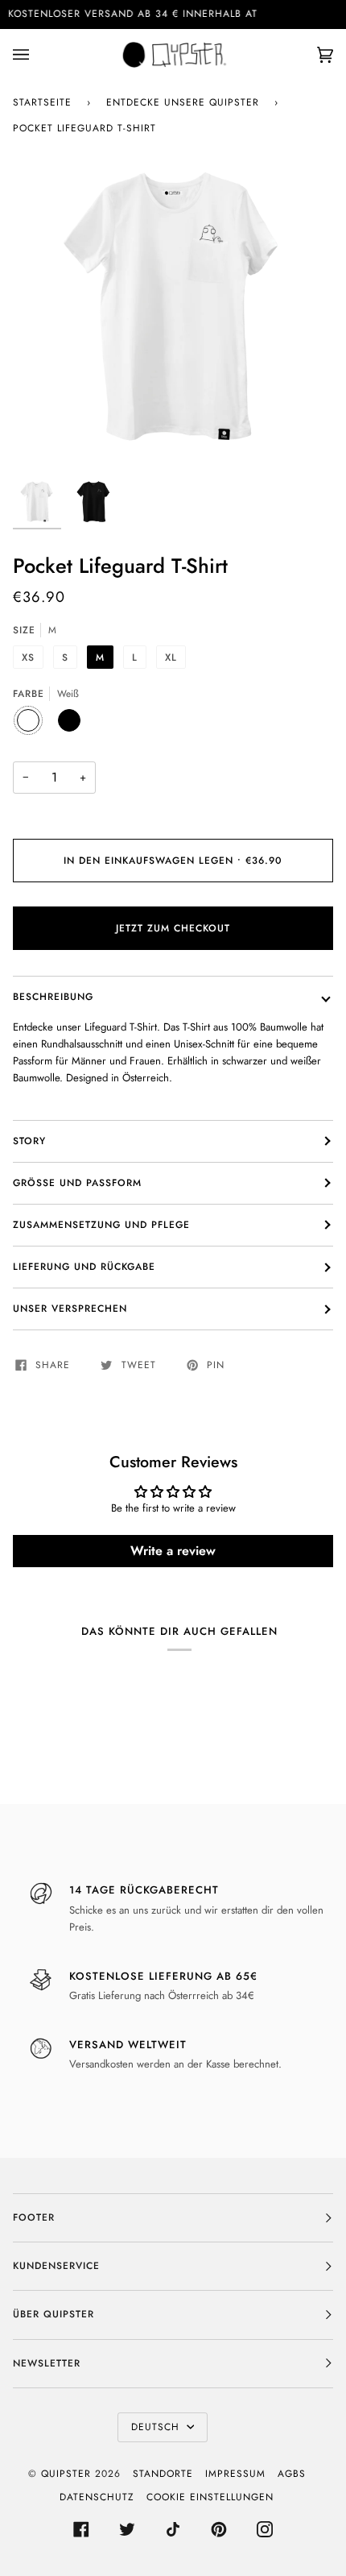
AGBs (292, 2474)
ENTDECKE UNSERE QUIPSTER (183, 102)
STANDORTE (163, 2474)
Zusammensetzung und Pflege (101, 1225)
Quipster (66, 2474)
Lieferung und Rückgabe (84, 1267)
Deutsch (157, 2427)
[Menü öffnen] (37, 55)
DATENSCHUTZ (97, 2497)
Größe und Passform (77, 1183)
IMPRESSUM (235, 2474)
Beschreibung (53, 997)
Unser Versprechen (70, 1309)
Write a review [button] (173, 1551)
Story (29, 1141)
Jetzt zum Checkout (173, 928)
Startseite (42, 102)
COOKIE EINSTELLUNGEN (210, 2497)
